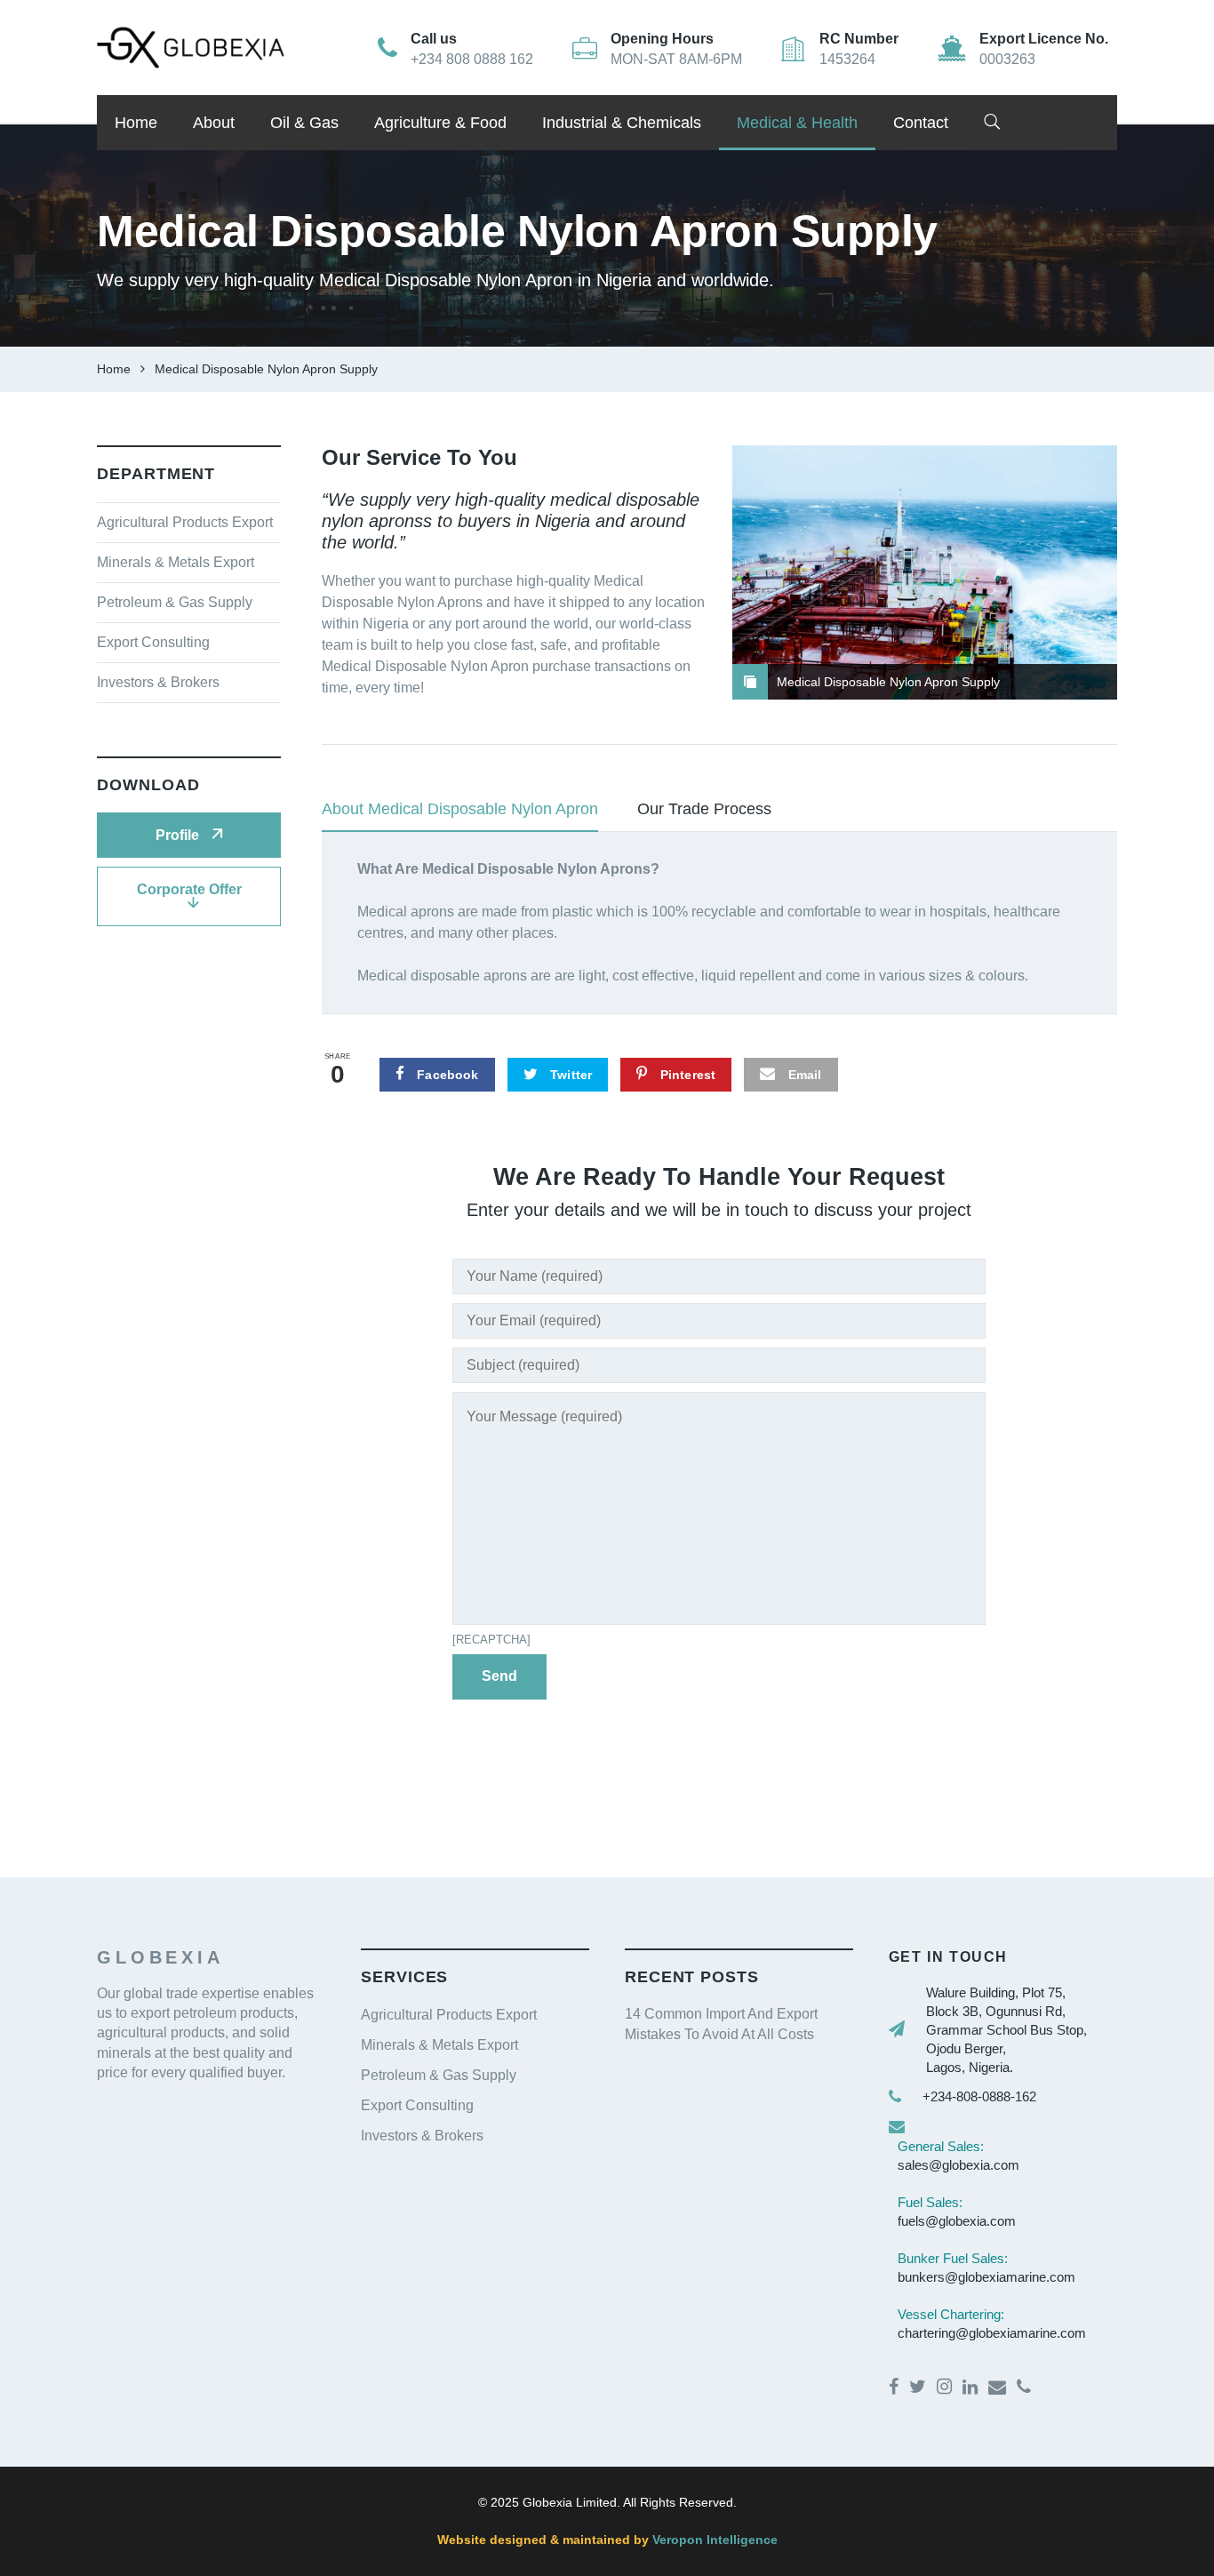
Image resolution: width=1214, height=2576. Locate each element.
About (214, 123)
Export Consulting (153, 642)
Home (136, 123)
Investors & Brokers (158, 682)
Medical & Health (797, 123)
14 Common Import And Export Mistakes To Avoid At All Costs (721, 2024)
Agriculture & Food (440, 123)
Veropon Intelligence (713, 2540)
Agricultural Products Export (185, 522)
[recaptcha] (491, 1640)
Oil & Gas (304, 123)
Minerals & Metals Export (176, 562)
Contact (921, 123)
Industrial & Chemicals (622, 123)
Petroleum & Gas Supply (175, 602)
